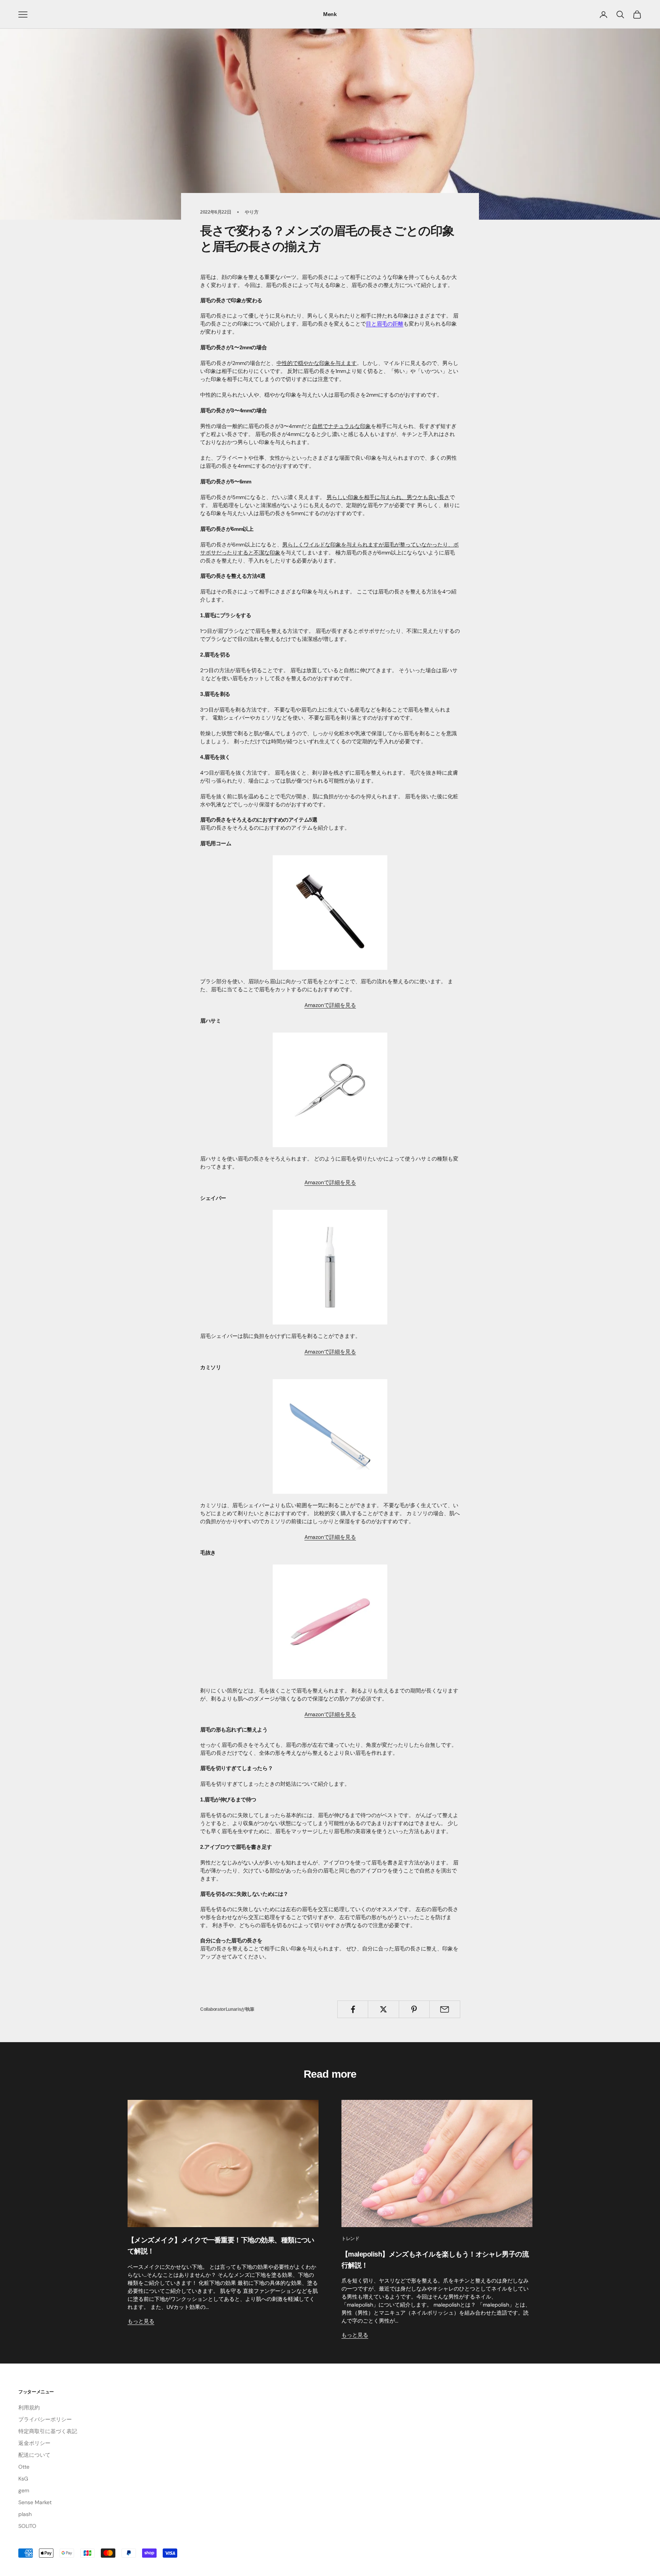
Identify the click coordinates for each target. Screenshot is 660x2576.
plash (25, 2514)
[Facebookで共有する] (353, 2009)
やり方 (252, 212)
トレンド (350, 2239)
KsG (23, 2479)
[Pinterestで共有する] (414, 2009)
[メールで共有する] (445, 2009)
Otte (24, 2467)
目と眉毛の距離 (385, 324)
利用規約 (29, 2407)
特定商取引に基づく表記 (48, 2431)
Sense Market (35, 2502)
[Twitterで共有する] (383, 2009)
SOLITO (27, 2526)
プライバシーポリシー (45, 2419)
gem (24, 2490)
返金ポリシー (34, 2443)
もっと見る (141, 2321)
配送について (34, 2455)
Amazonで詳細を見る (330, 1005)
